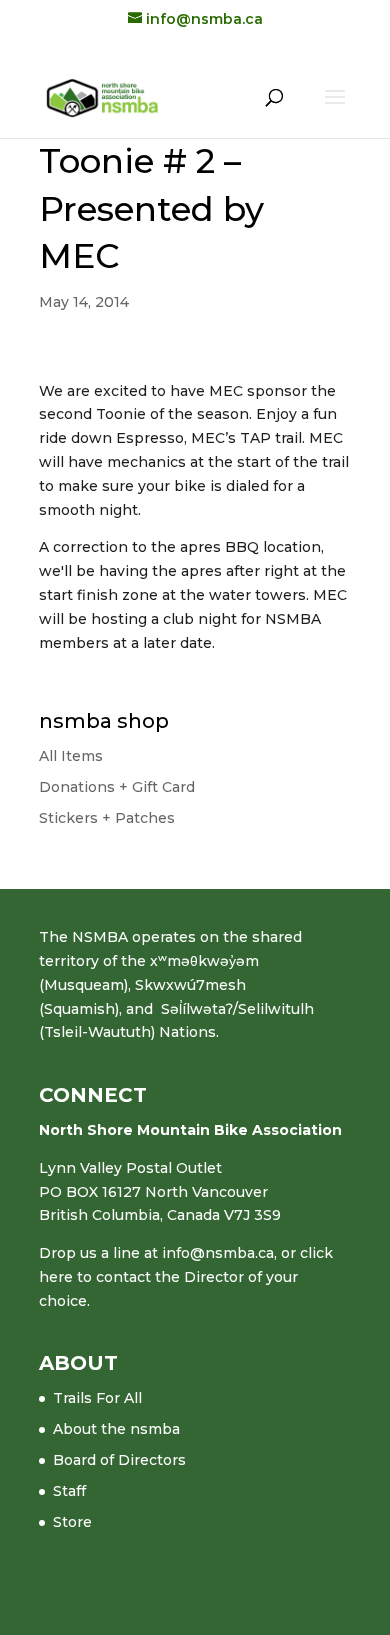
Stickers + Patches (107, 818)
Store (72, 1522)
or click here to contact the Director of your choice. (186, 1277)
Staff (69, 1491)
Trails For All (97, 1398)
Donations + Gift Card (117, 787)
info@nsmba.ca (218, 1253)
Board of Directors (119, 1460)
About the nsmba (116, 1429)
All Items (71, 756)
